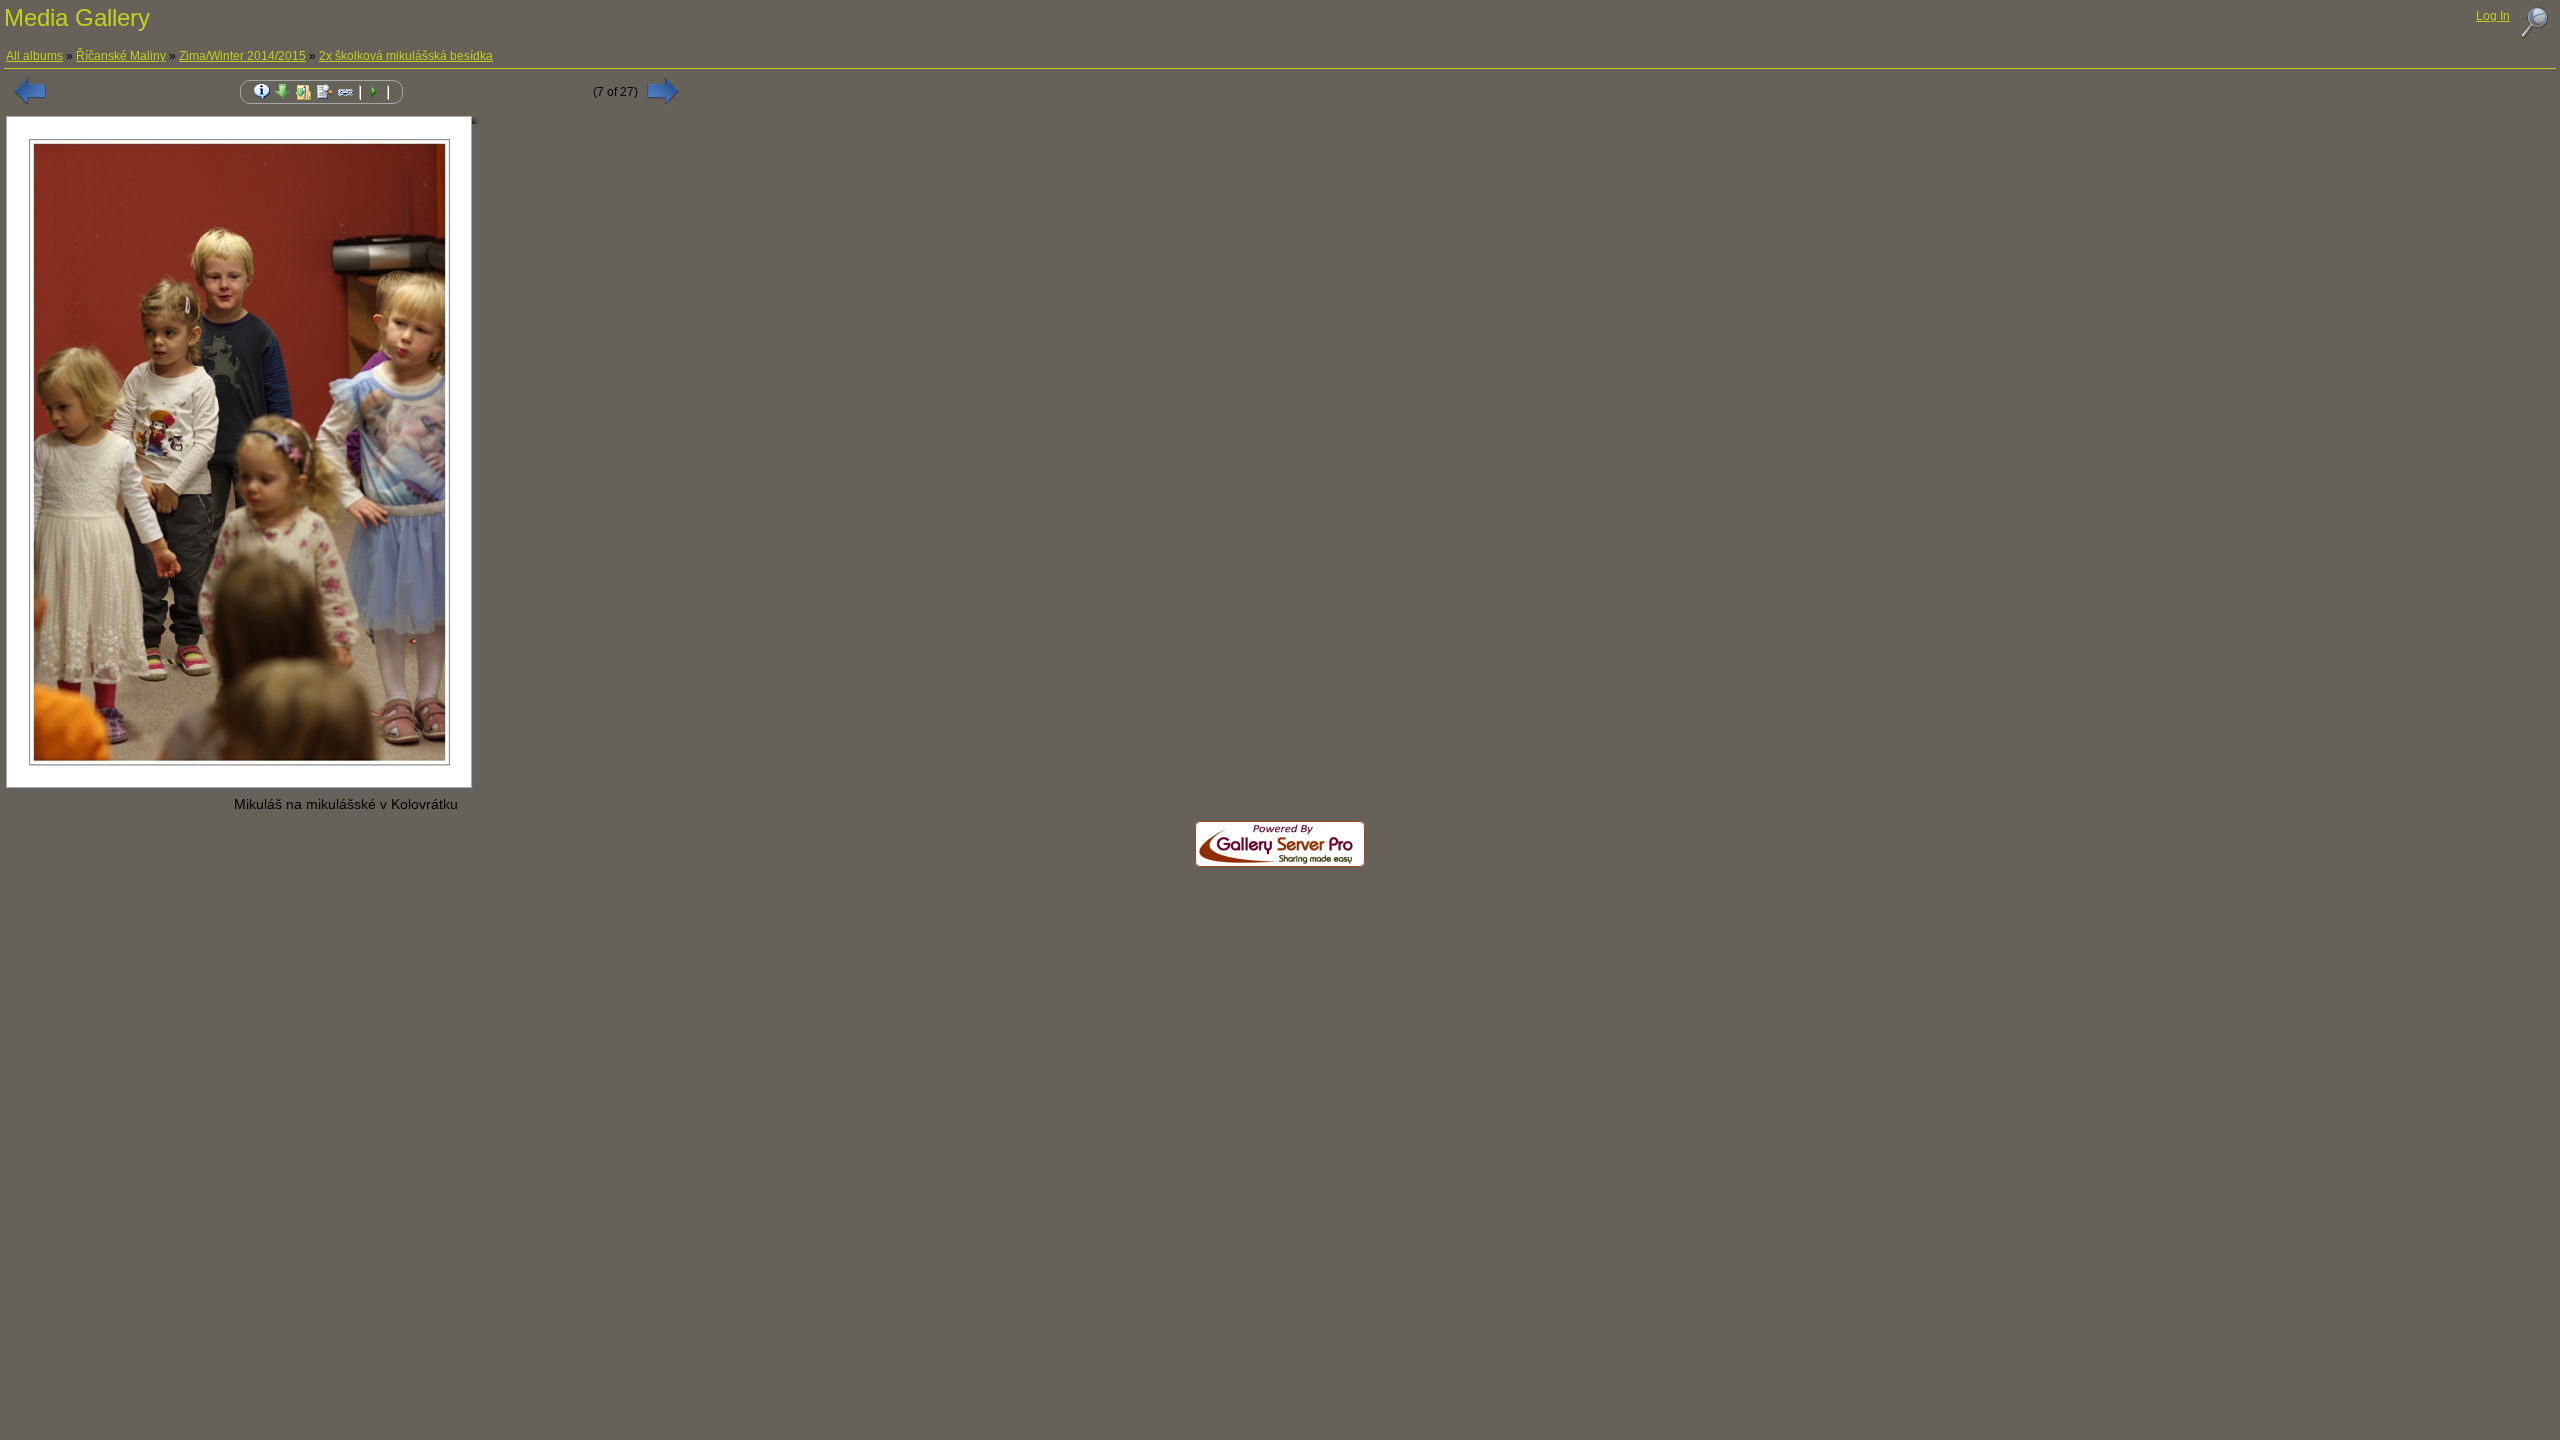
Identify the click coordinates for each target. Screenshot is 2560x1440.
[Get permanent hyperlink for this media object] (346, 92)
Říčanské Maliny (121, 56)
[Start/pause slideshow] (374, 92)
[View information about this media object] (262, 92)
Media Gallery (77, 17)
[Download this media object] (283, 92)
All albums (34, 56)
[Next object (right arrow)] (663, 91)
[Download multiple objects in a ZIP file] (304, 92)
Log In (2493, 16)
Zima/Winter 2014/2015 (242, 56)
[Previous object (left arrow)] (30, 91)
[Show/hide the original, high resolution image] (325, 92)
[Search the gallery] (2534, 23)
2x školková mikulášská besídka (406, 56)
